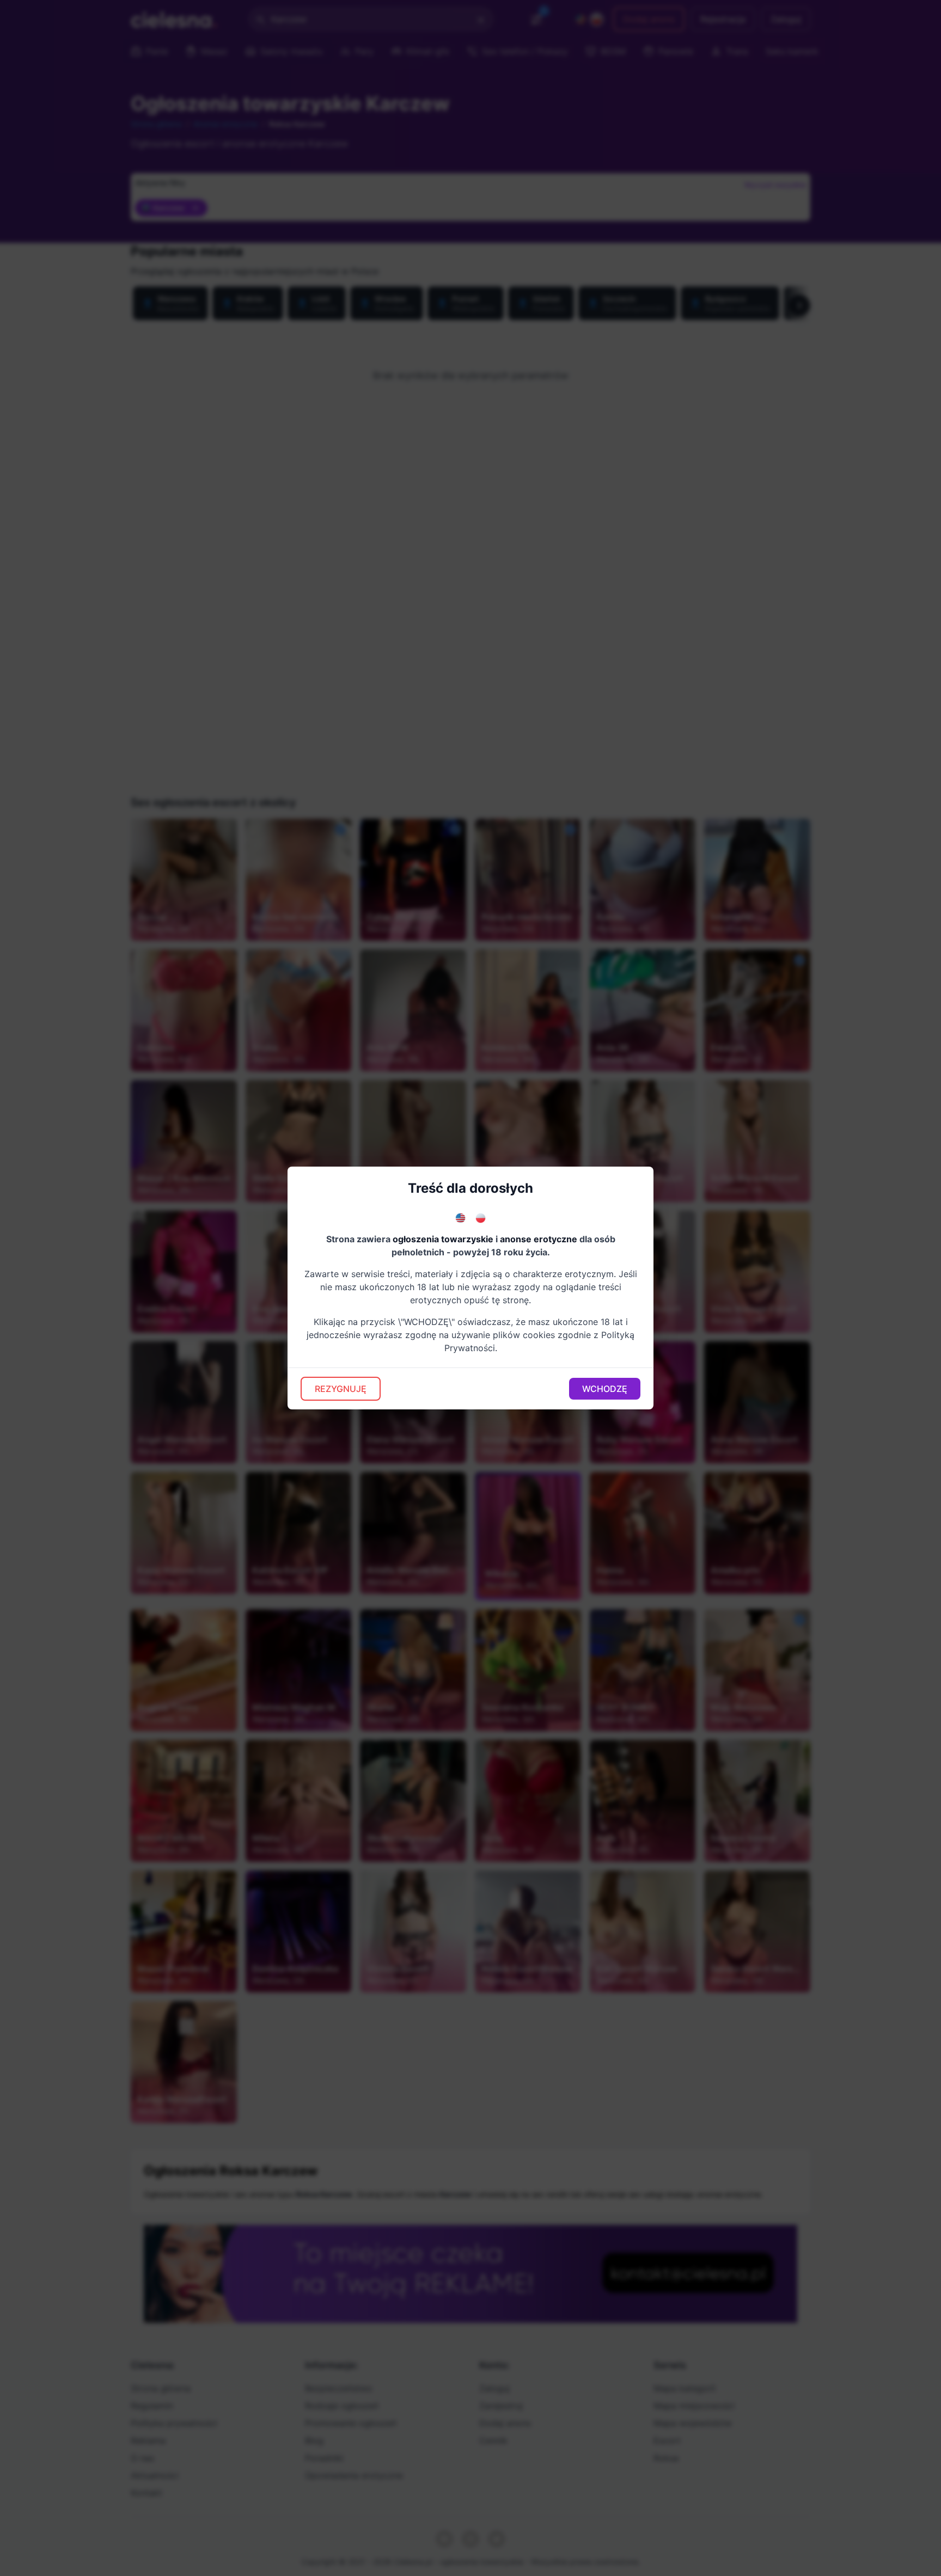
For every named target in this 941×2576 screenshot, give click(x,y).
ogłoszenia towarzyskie (443, 1239)
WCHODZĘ (605, 1389)
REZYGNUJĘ (341, 1389)
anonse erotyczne (539, 1239)
